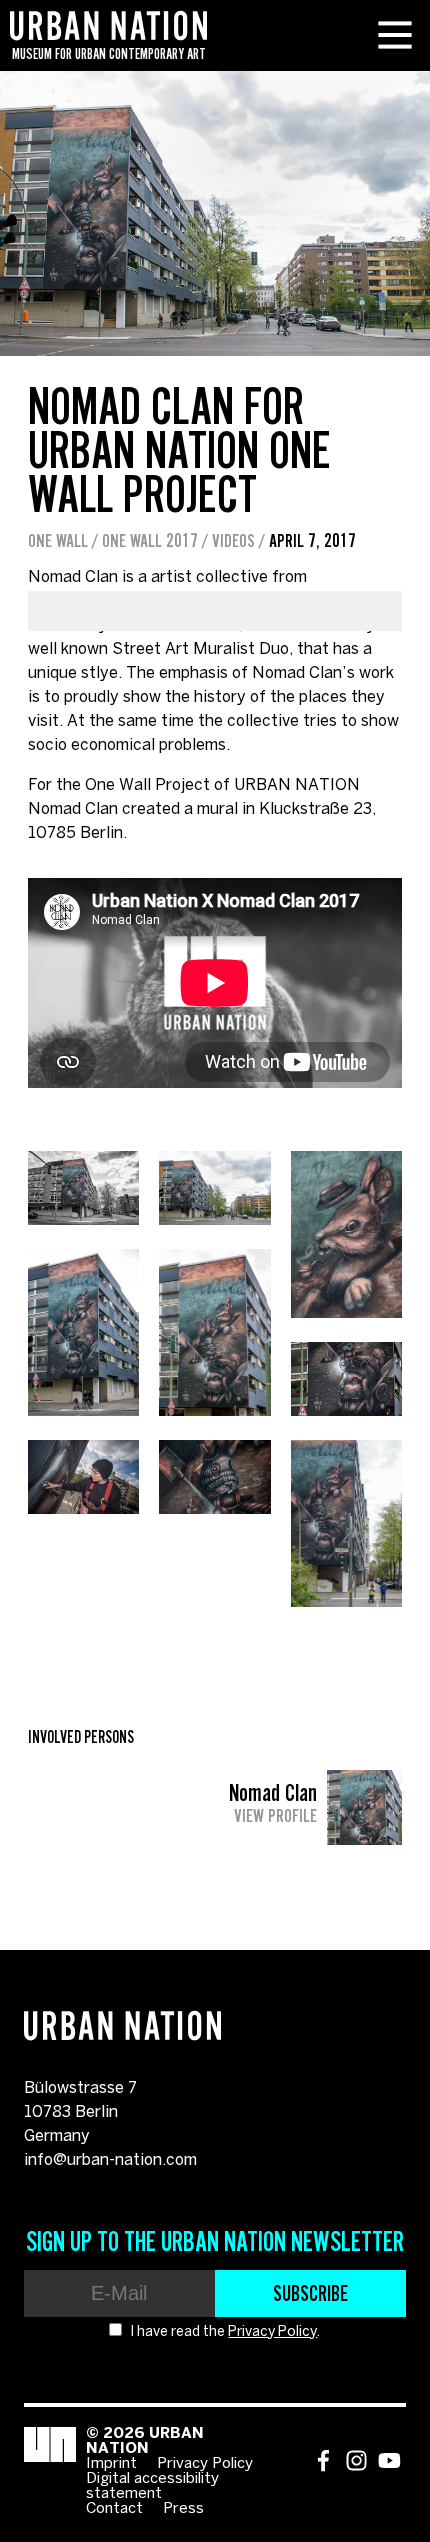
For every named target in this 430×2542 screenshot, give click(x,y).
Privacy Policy (272, 2332)
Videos (233, 541)
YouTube (389, 2460)
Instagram (356, 2460)
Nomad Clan (273, 1803)
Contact (114, 2509)
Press (183, 2509)
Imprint (111, 2464)
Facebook (323, 2460)
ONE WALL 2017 (150, 541)
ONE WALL (58, 541)
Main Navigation (395, 35)
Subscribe (310, 2293)
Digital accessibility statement (152, 2486)
